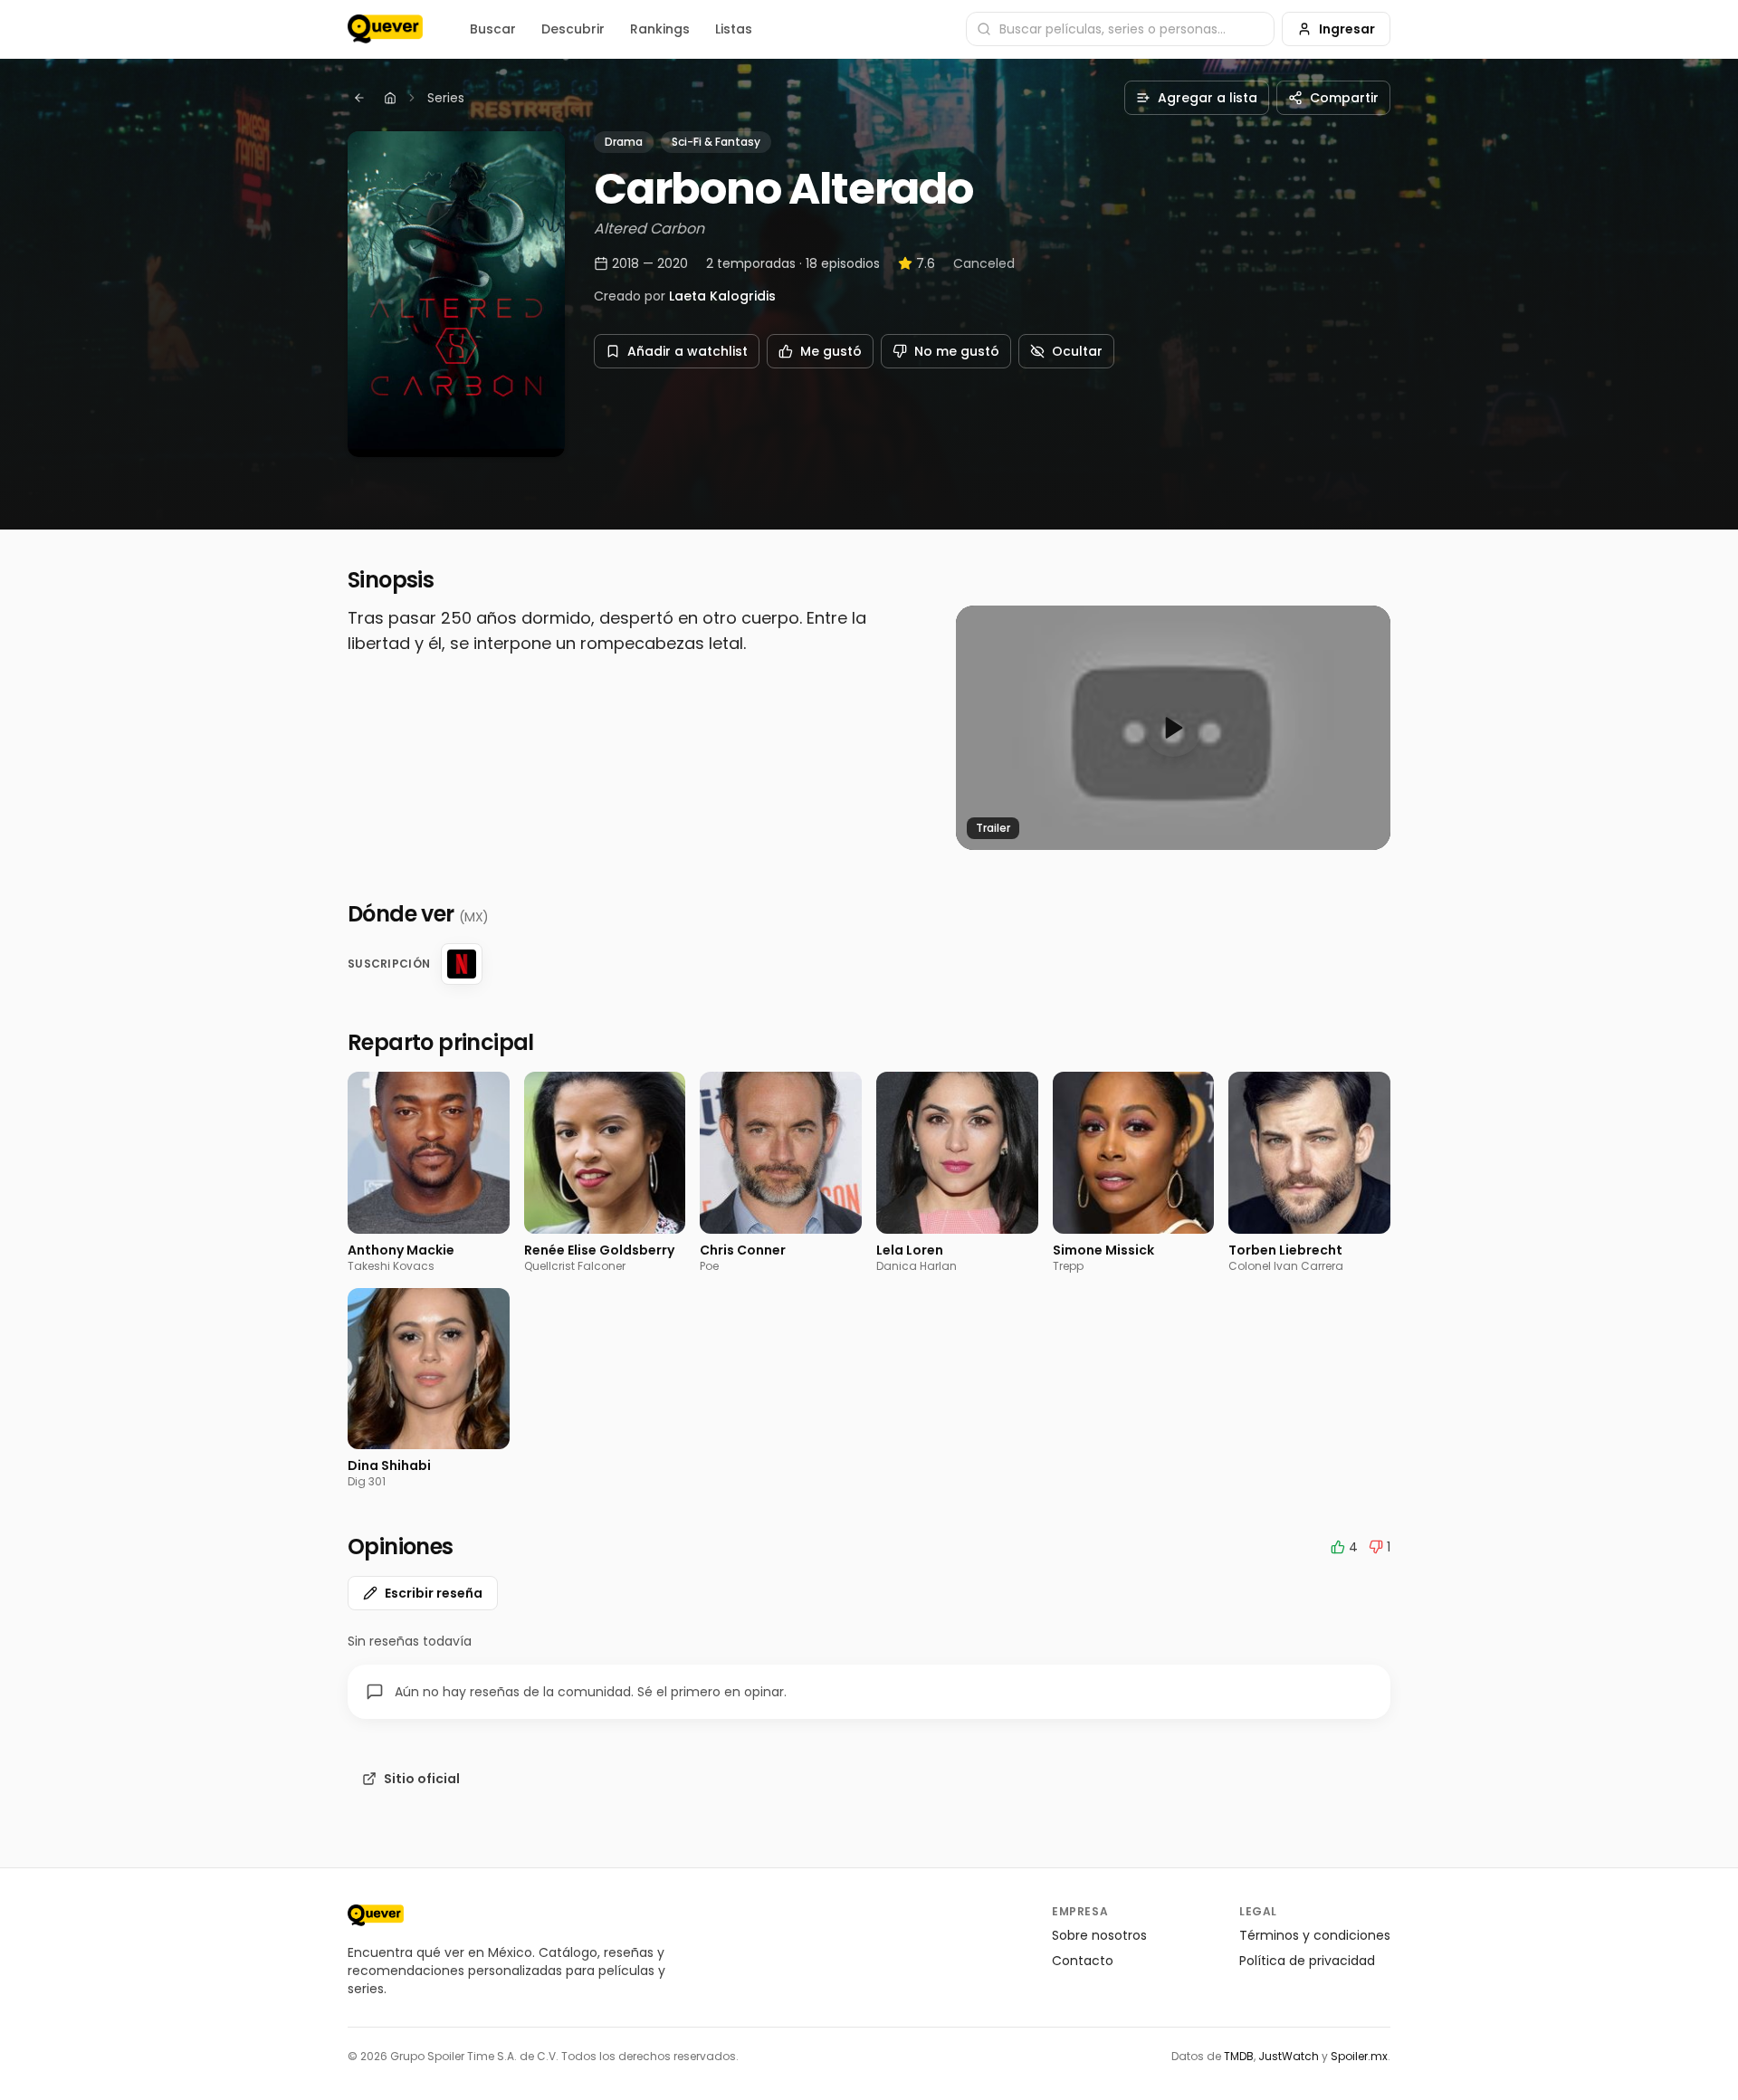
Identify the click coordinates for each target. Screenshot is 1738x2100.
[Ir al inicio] (376, 1915)
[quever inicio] (385, 29)
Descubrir (573, 29)
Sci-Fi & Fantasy (716, 142)
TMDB (1239, 2056)
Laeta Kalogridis (722, 296)
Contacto (1083, 1961)
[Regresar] (359, 98)
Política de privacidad (1307, 1961)
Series (446, 98)
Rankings (660, 29)
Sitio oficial (422, 1779)
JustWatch (1289, 2056)
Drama (624, 142)
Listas (734, 29)
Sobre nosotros (1099, 1935)
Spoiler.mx (1359, 2056)
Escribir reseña (434, 1593)
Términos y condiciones (1315, 1935)
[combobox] (1120, 29)
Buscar (493, 29)
